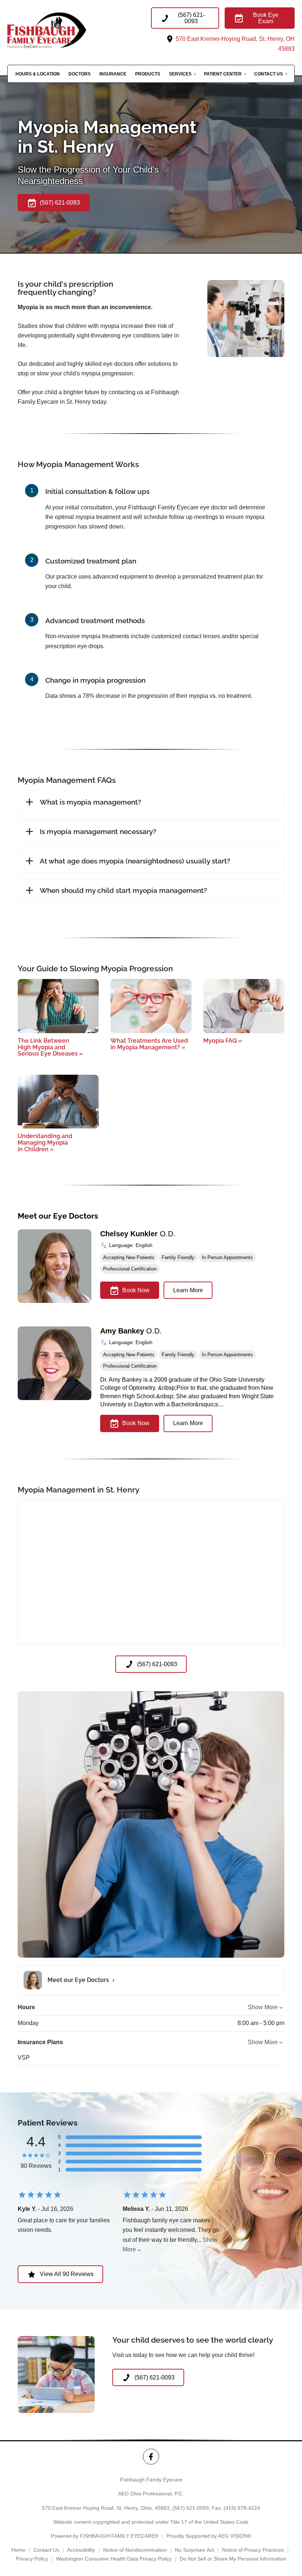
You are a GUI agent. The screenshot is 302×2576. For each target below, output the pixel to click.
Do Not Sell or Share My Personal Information (233, 2559)
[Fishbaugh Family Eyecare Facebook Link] (151, 2457)
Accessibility (81, 2550)
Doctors (80, 74)
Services (180, 74)
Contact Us (268, 74)
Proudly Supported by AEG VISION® (209, 2536)
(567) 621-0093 (191, 2508)
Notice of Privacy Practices (253, 2550)
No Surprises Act (194, 2550)
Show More (263, 2007)
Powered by (105, 2536)
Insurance (113, 74)
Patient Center (223, 74)
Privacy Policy (32, 2559)
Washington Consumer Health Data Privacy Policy (114, 2559)
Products (148, 74)
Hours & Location (38, 74)
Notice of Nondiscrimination (135, 2550)
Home (18, 2550)
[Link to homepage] (60, 30)
